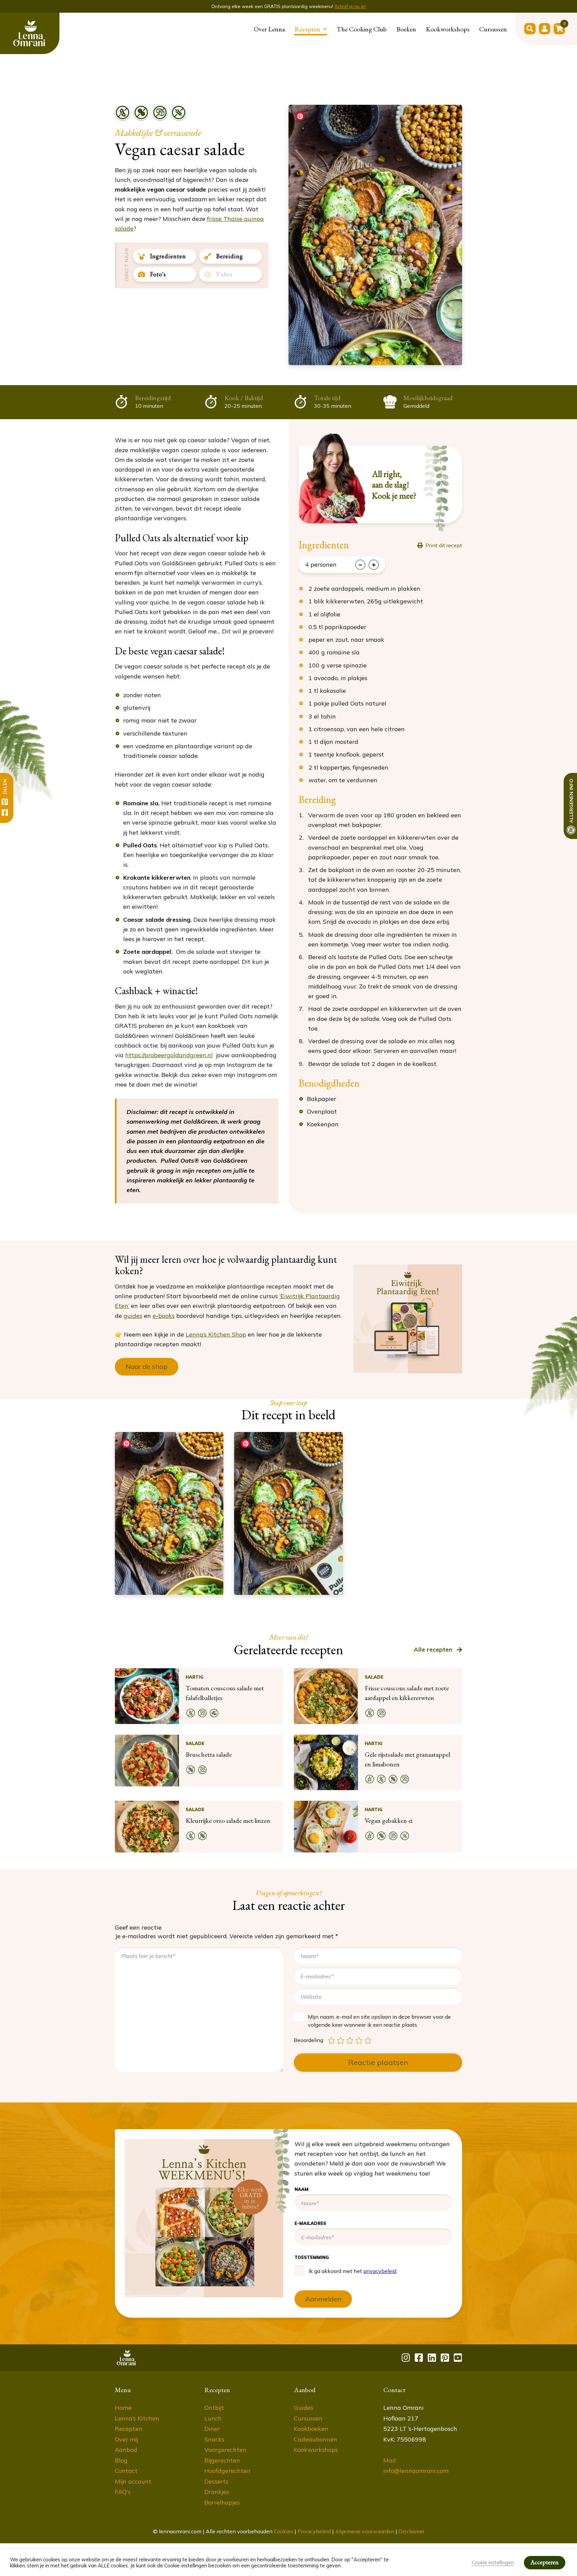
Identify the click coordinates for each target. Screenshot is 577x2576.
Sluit (447, 27)
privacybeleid (375, 188)
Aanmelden (370, 216)
